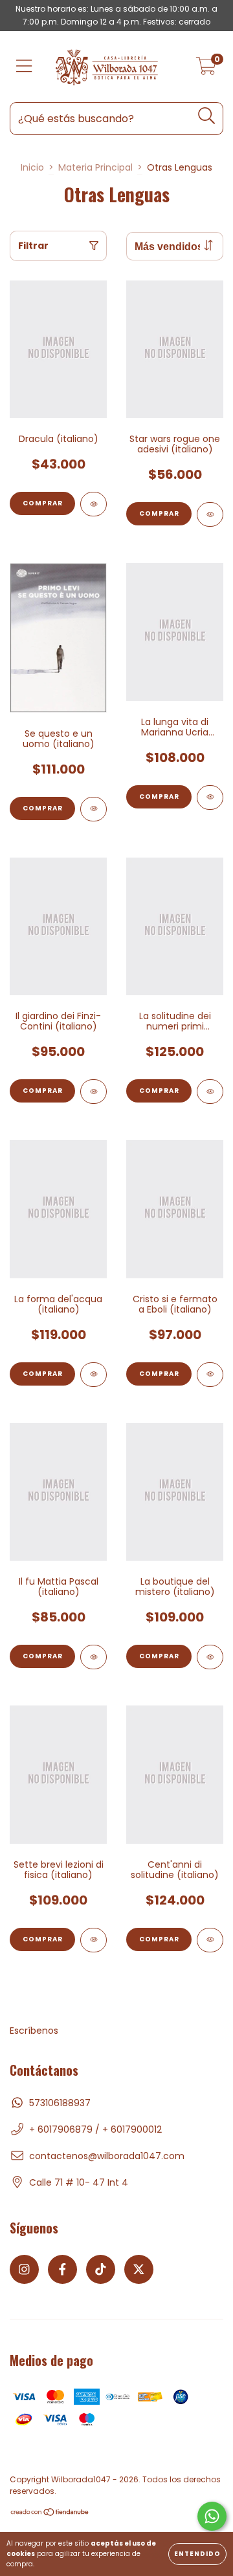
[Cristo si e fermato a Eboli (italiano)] (210, 1375)
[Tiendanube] (50, 2513)
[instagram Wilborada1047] (24, 2269)
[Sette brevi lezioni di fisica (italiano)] (94, 1940)
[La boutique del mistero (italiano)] (210, 1657)
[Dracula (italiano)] (94, 504)
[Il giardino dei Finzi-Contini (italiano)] (94, 1092)
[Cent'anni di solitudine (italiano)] (210, 1940)
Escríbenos (34, 2031)
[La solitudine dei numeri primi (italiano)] (210, 1092)
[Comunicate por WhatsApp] (212, 2516)
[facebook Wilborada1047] (62, 2269)
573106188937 (60, 2103)
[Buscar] (207, 116)
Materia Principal (95, 167)
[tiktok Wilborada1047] (101, 2269)
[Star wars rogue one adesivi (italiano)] (210, 514)
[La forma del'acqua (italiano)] (94, 1375)
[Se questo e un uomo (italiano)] (94, 809)
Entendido (197, 2554)
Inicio (32, 167)
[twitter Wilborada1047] (139, 2269)
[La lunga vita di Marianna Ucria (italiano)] (210, 797)
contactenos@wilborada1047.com (107, 2156)
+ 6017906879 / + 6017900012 (95, 2129)
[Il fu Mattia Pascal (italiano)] (94, 1657)
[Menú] (24, 67)
